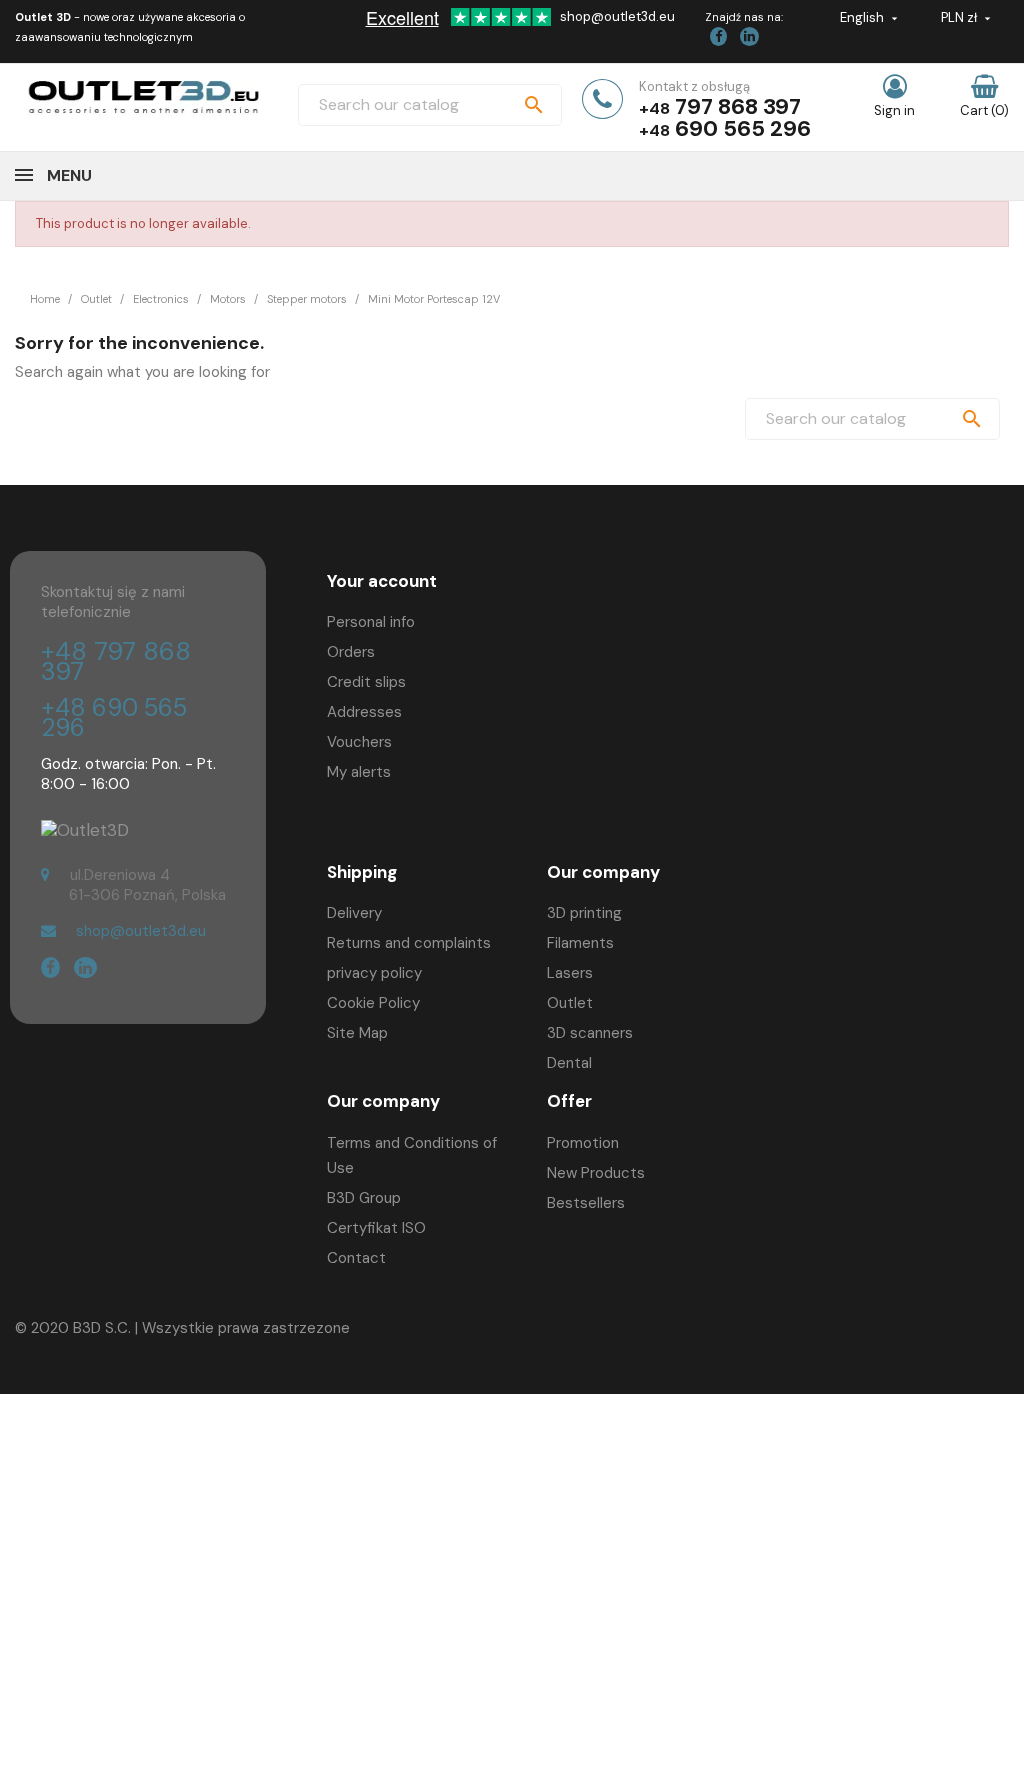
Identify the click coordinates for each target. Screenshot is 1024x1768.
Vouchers (359, 742)
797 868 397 (738, 106)
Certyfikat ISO (376, 1228)
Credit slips (366, 682)
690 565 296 (743, 128)
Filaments (580, 943)
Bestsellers (586, 1203)
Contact (356, 1258)
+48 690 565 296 (114, 717)
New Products (596, 1173)
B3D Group (364, 1198)
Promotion (583, 1143)
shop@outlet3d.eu (617, 16)
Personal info (371, 622)
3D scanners (590, 1033)
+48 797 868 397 (116, 661)
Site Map (357, 1033)
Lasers (570, 973)
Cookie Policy (373, 1003)
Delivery (354, 913)
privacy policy (374, 973)
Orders (351, 652)
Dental (569, 1063)
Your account (382, 581)
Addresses (364, 712)
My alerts (359, 772)
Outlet (570, 1003)
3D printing (584, 913)
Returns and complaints (409, 943)
